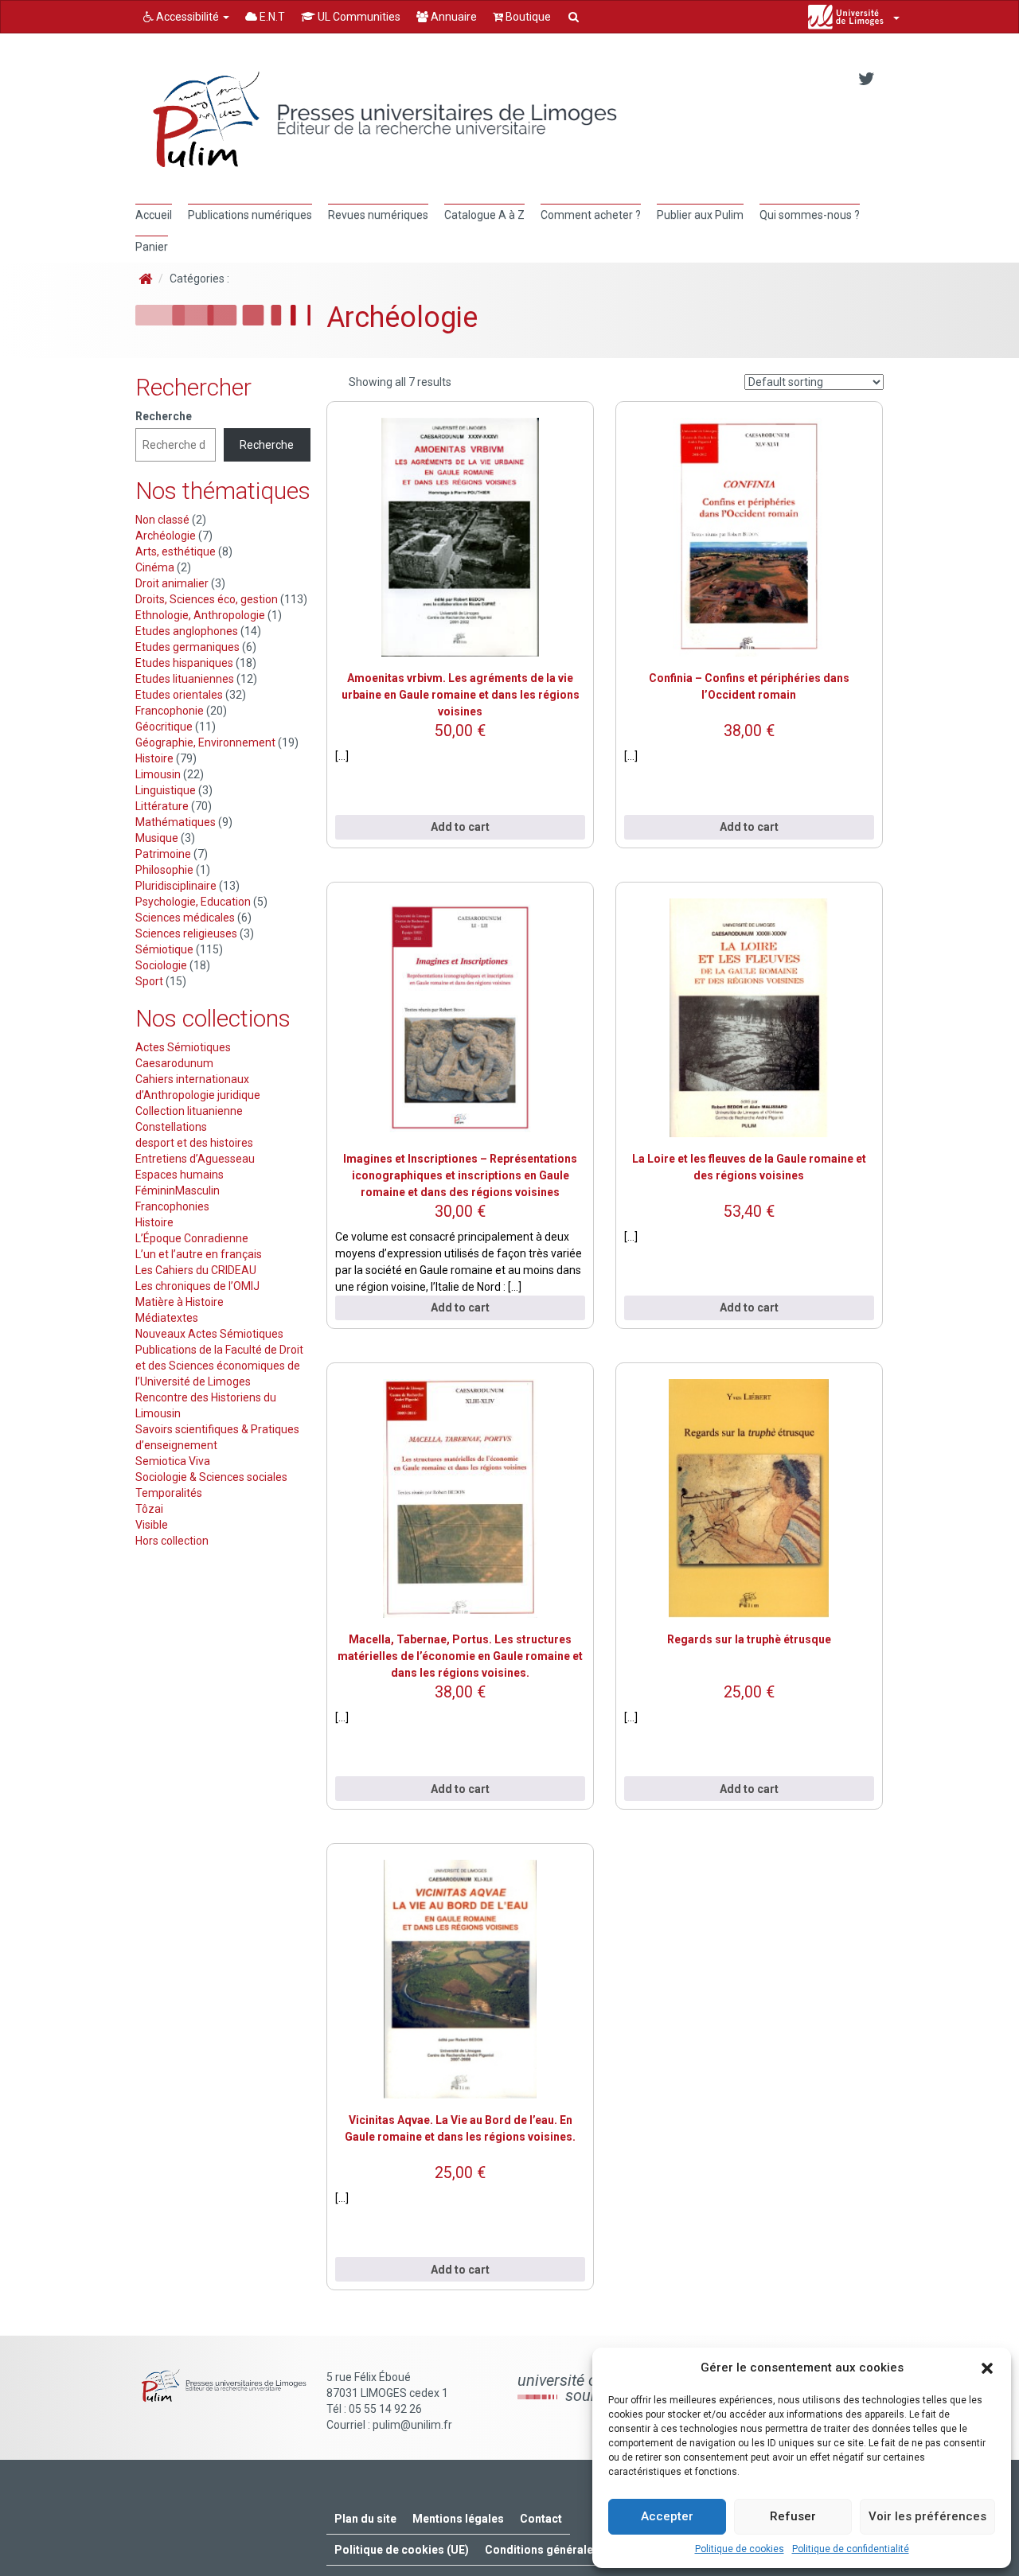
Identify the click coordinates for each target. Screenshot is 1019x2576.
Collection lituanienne (189, 1111)
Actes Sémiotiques (183, 1047)
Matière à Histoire (180, 1302)
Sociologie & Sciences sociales (211, 1477)
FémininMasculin (178, 1191)
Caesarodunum (174, 1063)
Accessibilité (187, 17)
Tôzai (149, 1509)
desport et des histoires (194, 1143)
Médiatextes (167, 1318)
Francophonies (172, 1206)
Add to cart (460, 827)
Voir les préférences (927, 2516)
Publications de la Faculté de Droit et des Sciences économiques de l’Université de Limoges (219, 1366)
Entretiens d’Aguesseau (195, 1159)
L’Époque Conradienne (192, 1238)
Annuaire (453, 17)
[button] (987, 2368)
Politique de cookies (740, 2549)
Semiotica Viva (173, 1461)
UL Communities (358, 17)
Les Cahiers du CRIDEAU (196, 1270)
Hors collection (172, 1541)
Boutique (527, 17)
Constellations (171, 1127)
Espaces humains (180, 1175)
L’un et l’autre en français (199, 1254)
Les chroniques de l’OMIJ (197, 1286)
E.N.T (271, 17)
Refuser (793, 2516)
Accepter (667, 2516)
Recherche (164, 416)
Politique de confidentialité (851, 2549)
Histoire (154, 1222)
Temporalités (169, 1493)
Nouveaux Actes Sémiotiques (209, 1334)
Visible (152, 1525)
